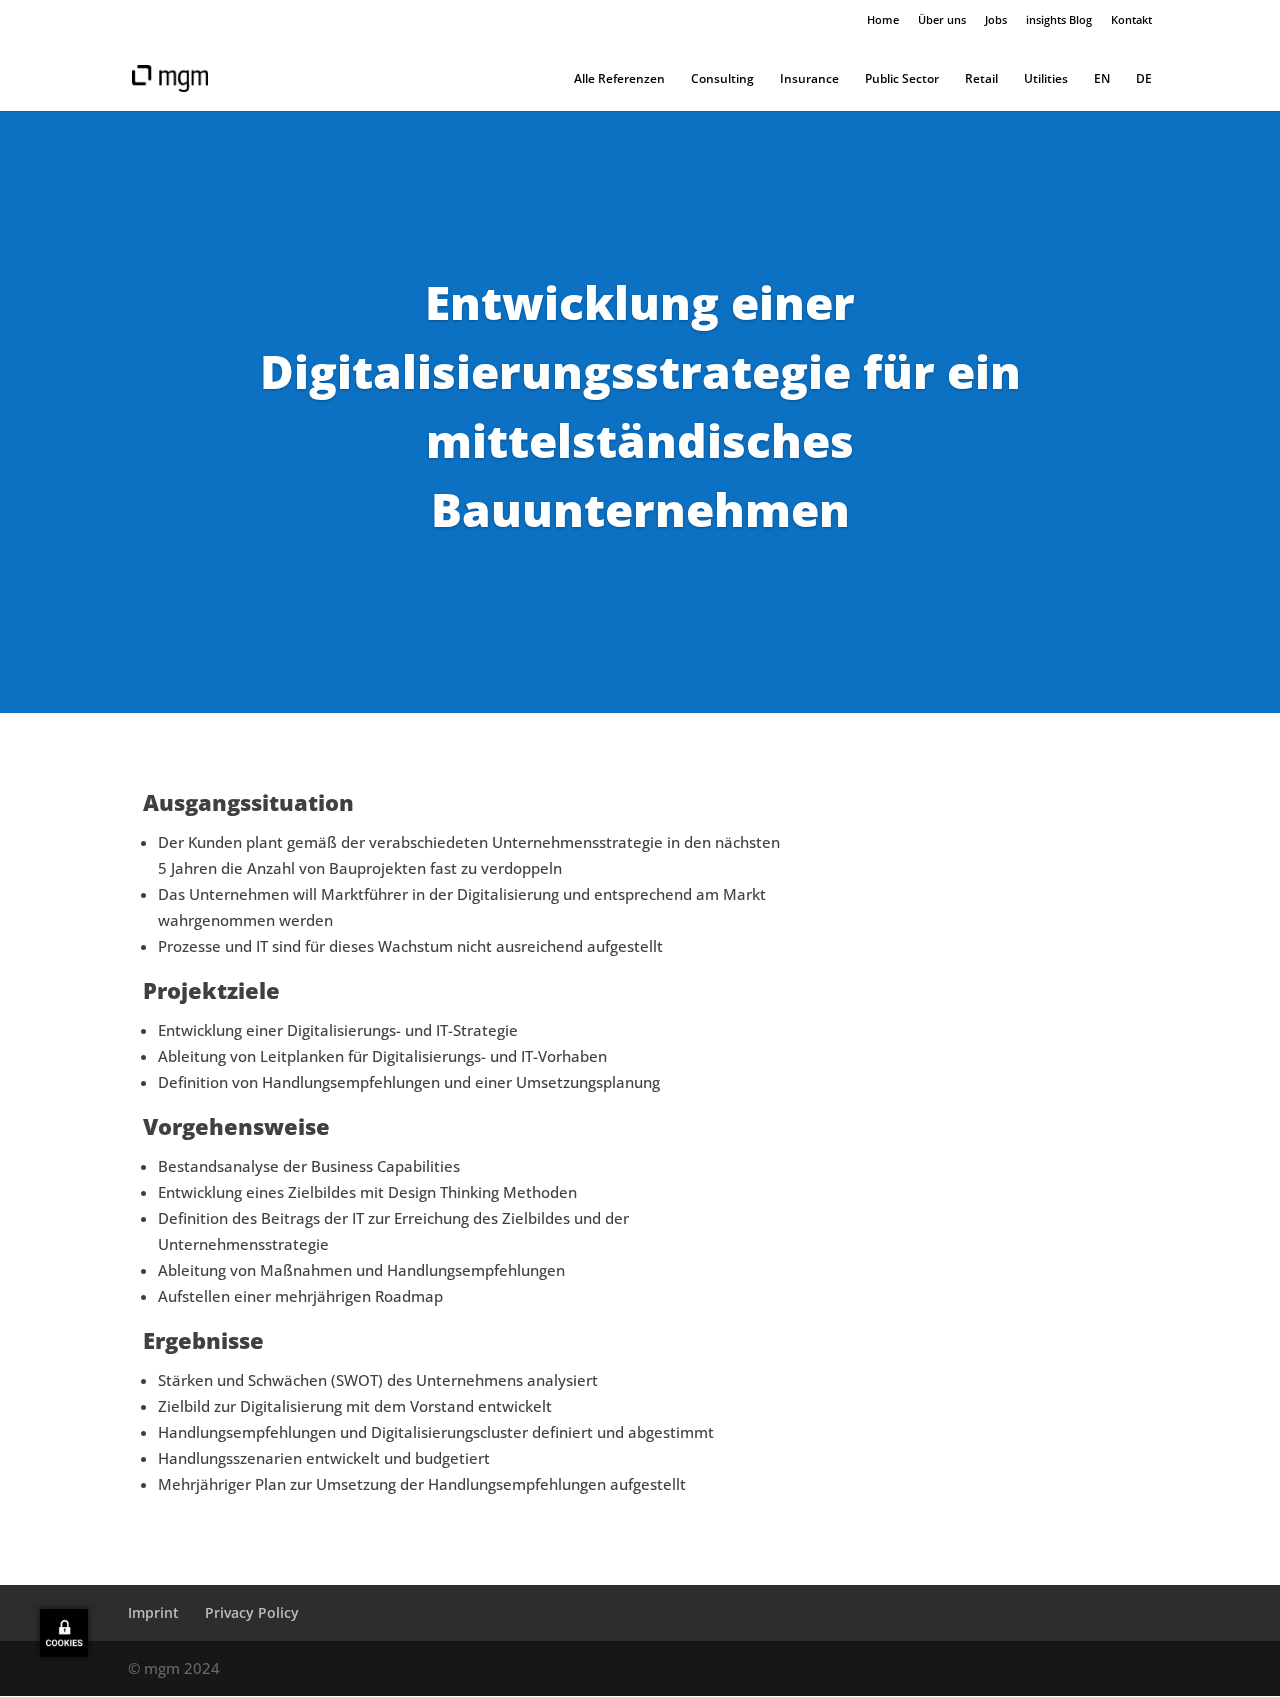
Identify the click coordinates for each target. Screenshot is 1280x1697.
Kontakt (1131, 19)
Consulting (722, 79)
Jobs (996, 19)
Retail (981, 79)
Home (883, 19)
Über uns (942, 19)
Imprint (153, 1612)
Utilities (1046, 79)
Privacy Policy (252, 1612)
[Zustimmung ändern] (64, 1633)
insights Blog (1059, 19)
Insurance (809, 79)
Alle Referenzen (619, 79)
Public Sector (902, 79)
